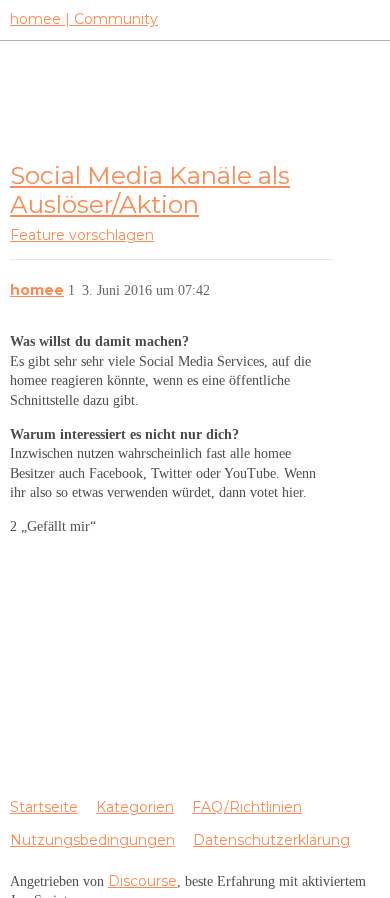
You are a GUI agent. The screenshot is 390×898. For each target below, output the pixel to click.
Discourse (142, 881)
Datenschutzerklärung (271, 840)
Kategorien (135, 807)
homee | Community (84, 19)
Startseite (44, 807)
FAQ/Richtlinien (247, 807)
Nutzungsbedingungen (92, 840)
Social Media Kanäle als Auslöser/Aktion (150, 189)
